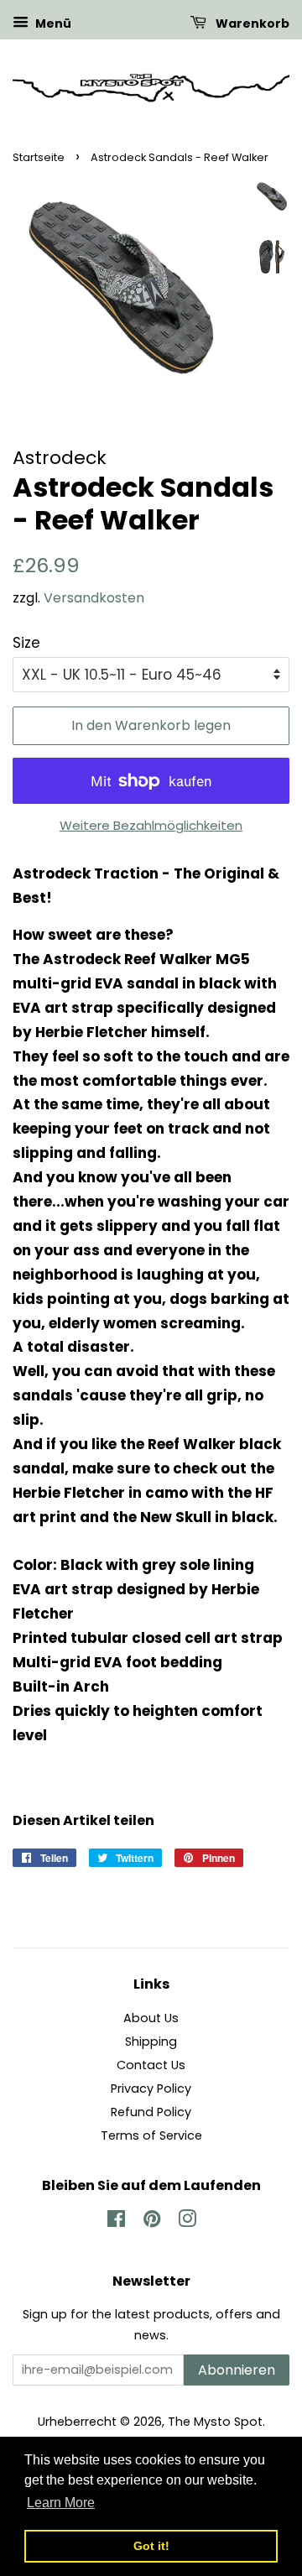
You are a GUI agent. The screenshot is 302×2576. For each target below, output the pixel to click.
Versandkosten (94, 598)
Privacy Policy (151, 2088)
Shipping (151, 2042)
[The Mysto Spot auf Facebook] (116, 2222)
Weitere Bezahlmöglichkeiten (151, 825)
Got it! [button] (151, 2546)
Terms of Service (151, 2135)
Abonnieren (237, 2370)
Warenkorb (251, 23)
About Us (151, 2018)
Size (26, 643)
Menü (52, 23)
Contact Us (151, 2065)
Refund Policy (151, 2112)
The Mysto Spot (215, 2422)
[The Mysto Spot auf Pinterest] (152, 2222)
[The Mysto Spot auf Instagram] (187, 2222)
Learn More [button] (61, 2503)
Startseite (39, 157)
